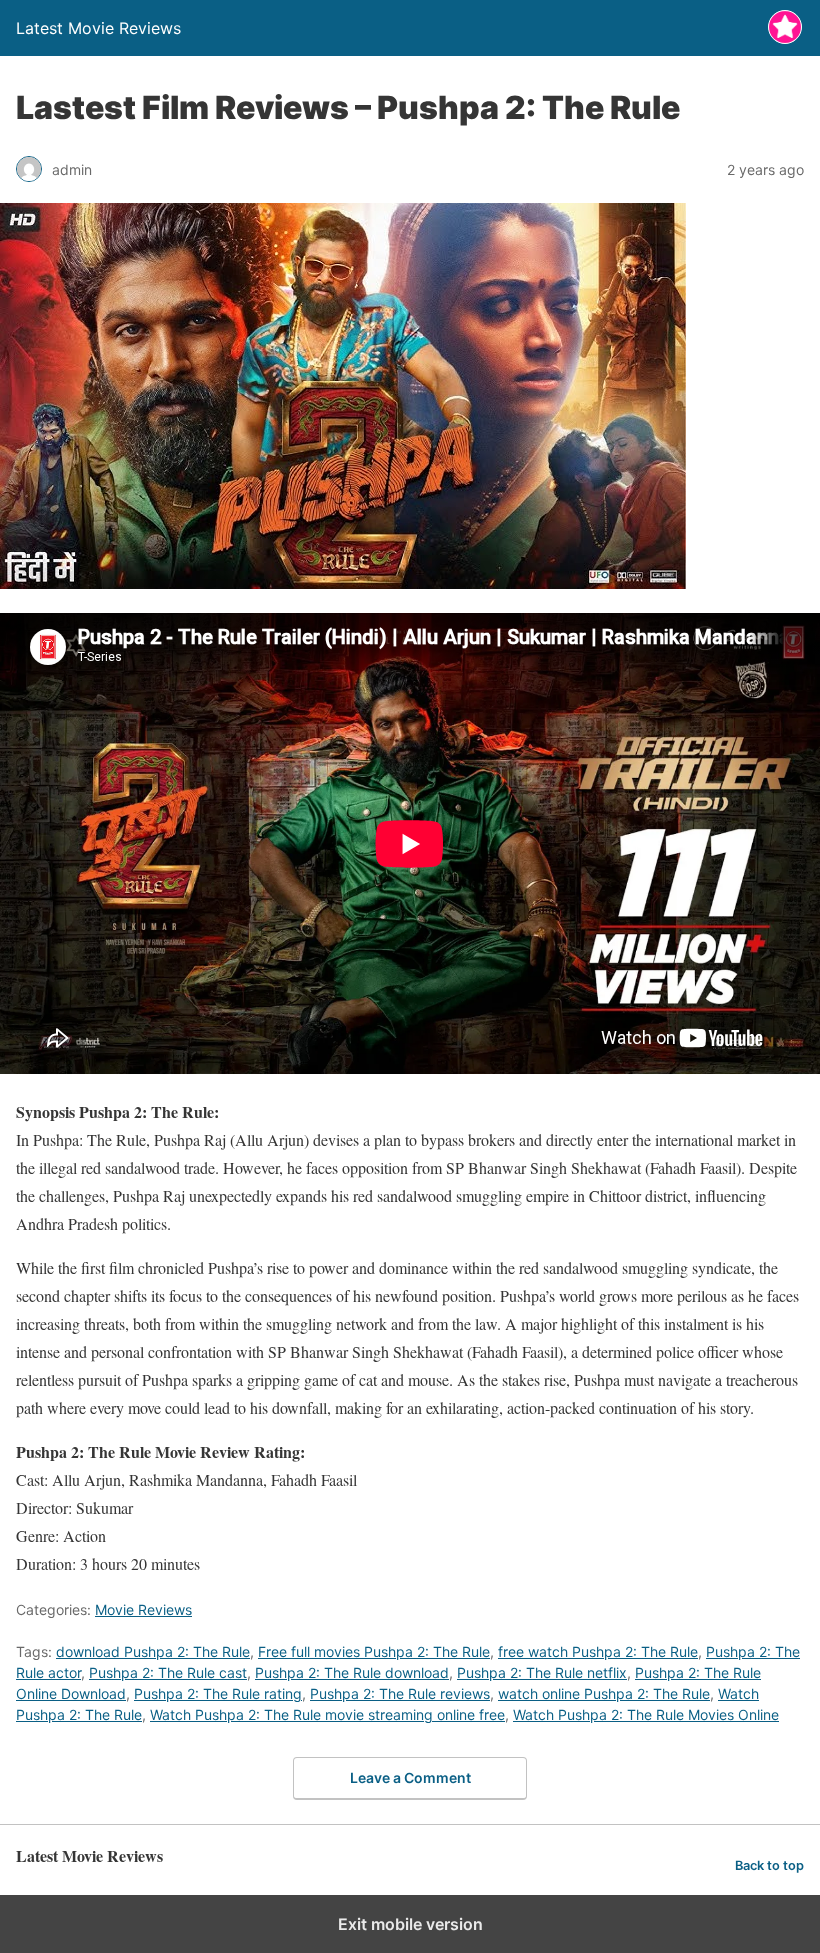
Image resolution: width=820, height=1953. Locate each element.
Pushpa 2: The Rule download (352, 1672)
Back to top (769, 1865)
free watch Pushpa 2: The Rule (598, 1651)
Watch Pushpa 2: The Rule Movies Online (646, 1714)
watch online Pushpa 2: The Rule (604, 1693)
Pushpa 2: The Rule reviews (400, 1693)
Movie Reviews (143, 1609)
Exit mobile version (410, 1924)
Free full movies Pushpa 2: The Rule (374, 1651)
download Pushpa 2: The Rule (153, 1651)
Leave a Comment (410, 1777)
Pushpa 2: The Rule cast (168, 1672)
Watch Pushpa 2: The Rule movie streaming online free (327, 1714)
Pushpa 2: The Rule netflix (542, 1672)
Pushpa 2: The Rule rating (218, 1693)
